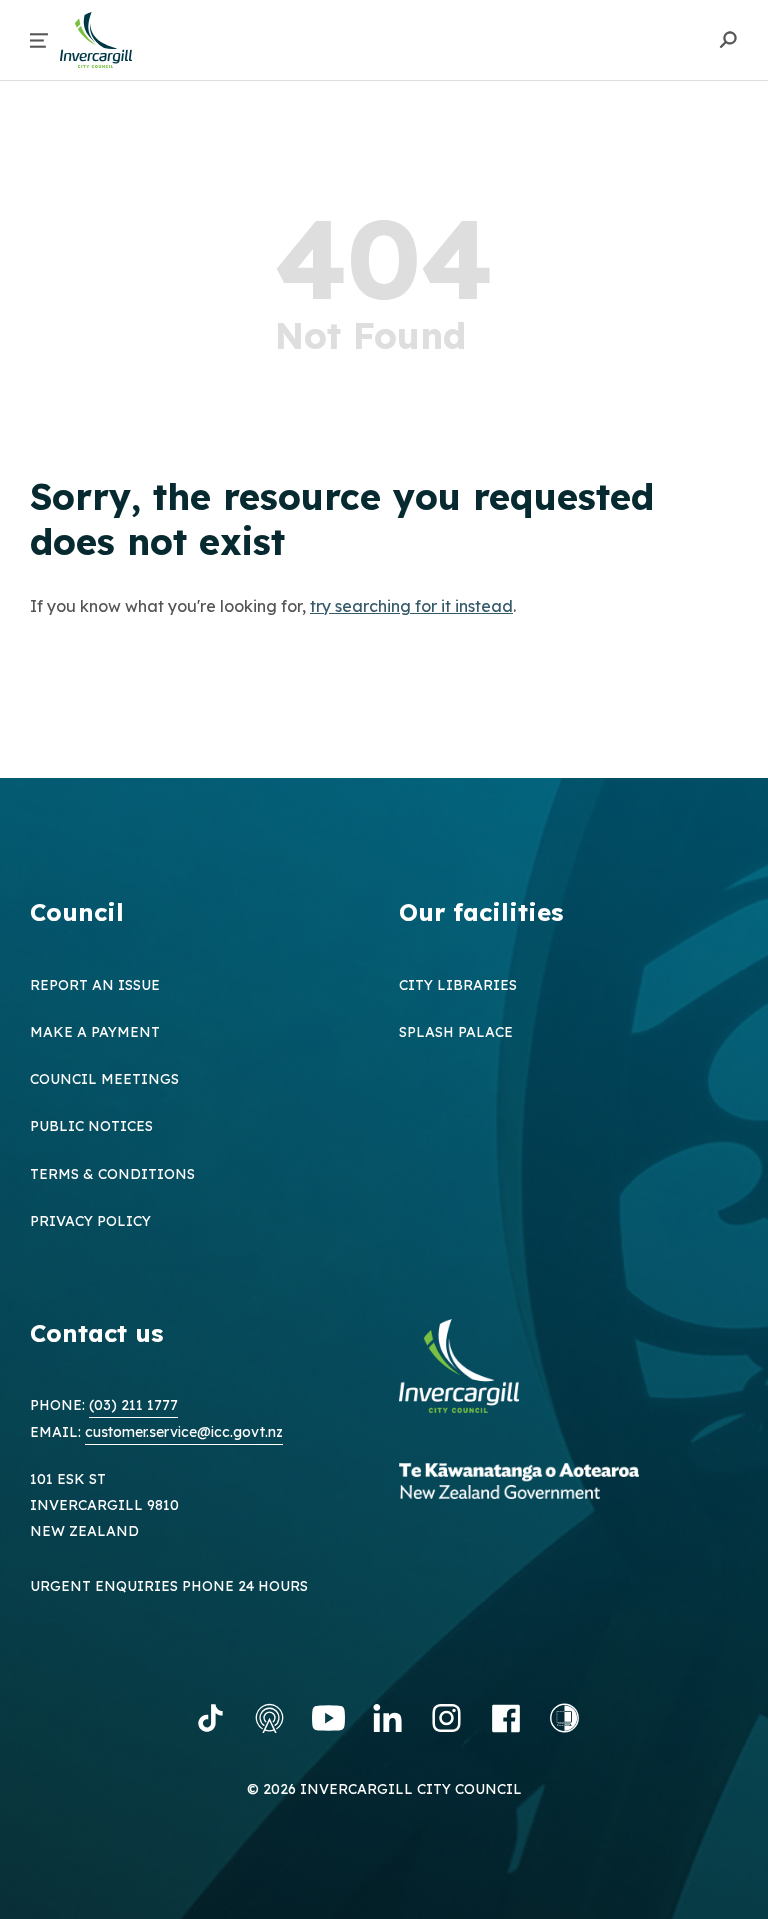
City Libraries (458, 985)
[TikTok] (210, 1718)
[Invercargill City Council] (474, 1368)
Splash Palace (456, 1032)
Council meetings (104, 1079)
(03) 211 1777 (133, 1405)
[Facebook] (505, 1718)
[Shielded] (564, 1718)
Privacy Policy (90, 1221)
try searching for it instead (411, 606)
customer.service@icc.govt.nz (184, 1432)
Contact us (96, 1333)
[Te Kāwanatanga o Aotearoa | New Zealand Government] (549, 1483)
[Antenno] (269, 1718)
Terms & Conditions (112, 1174)
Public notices (91, 1126)
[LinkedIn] (387, 1718)
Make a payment (95, 1032)
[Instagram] (446, 1718)
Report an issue (95, 985)
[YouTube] (328, 1718)
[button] (39, 40)
